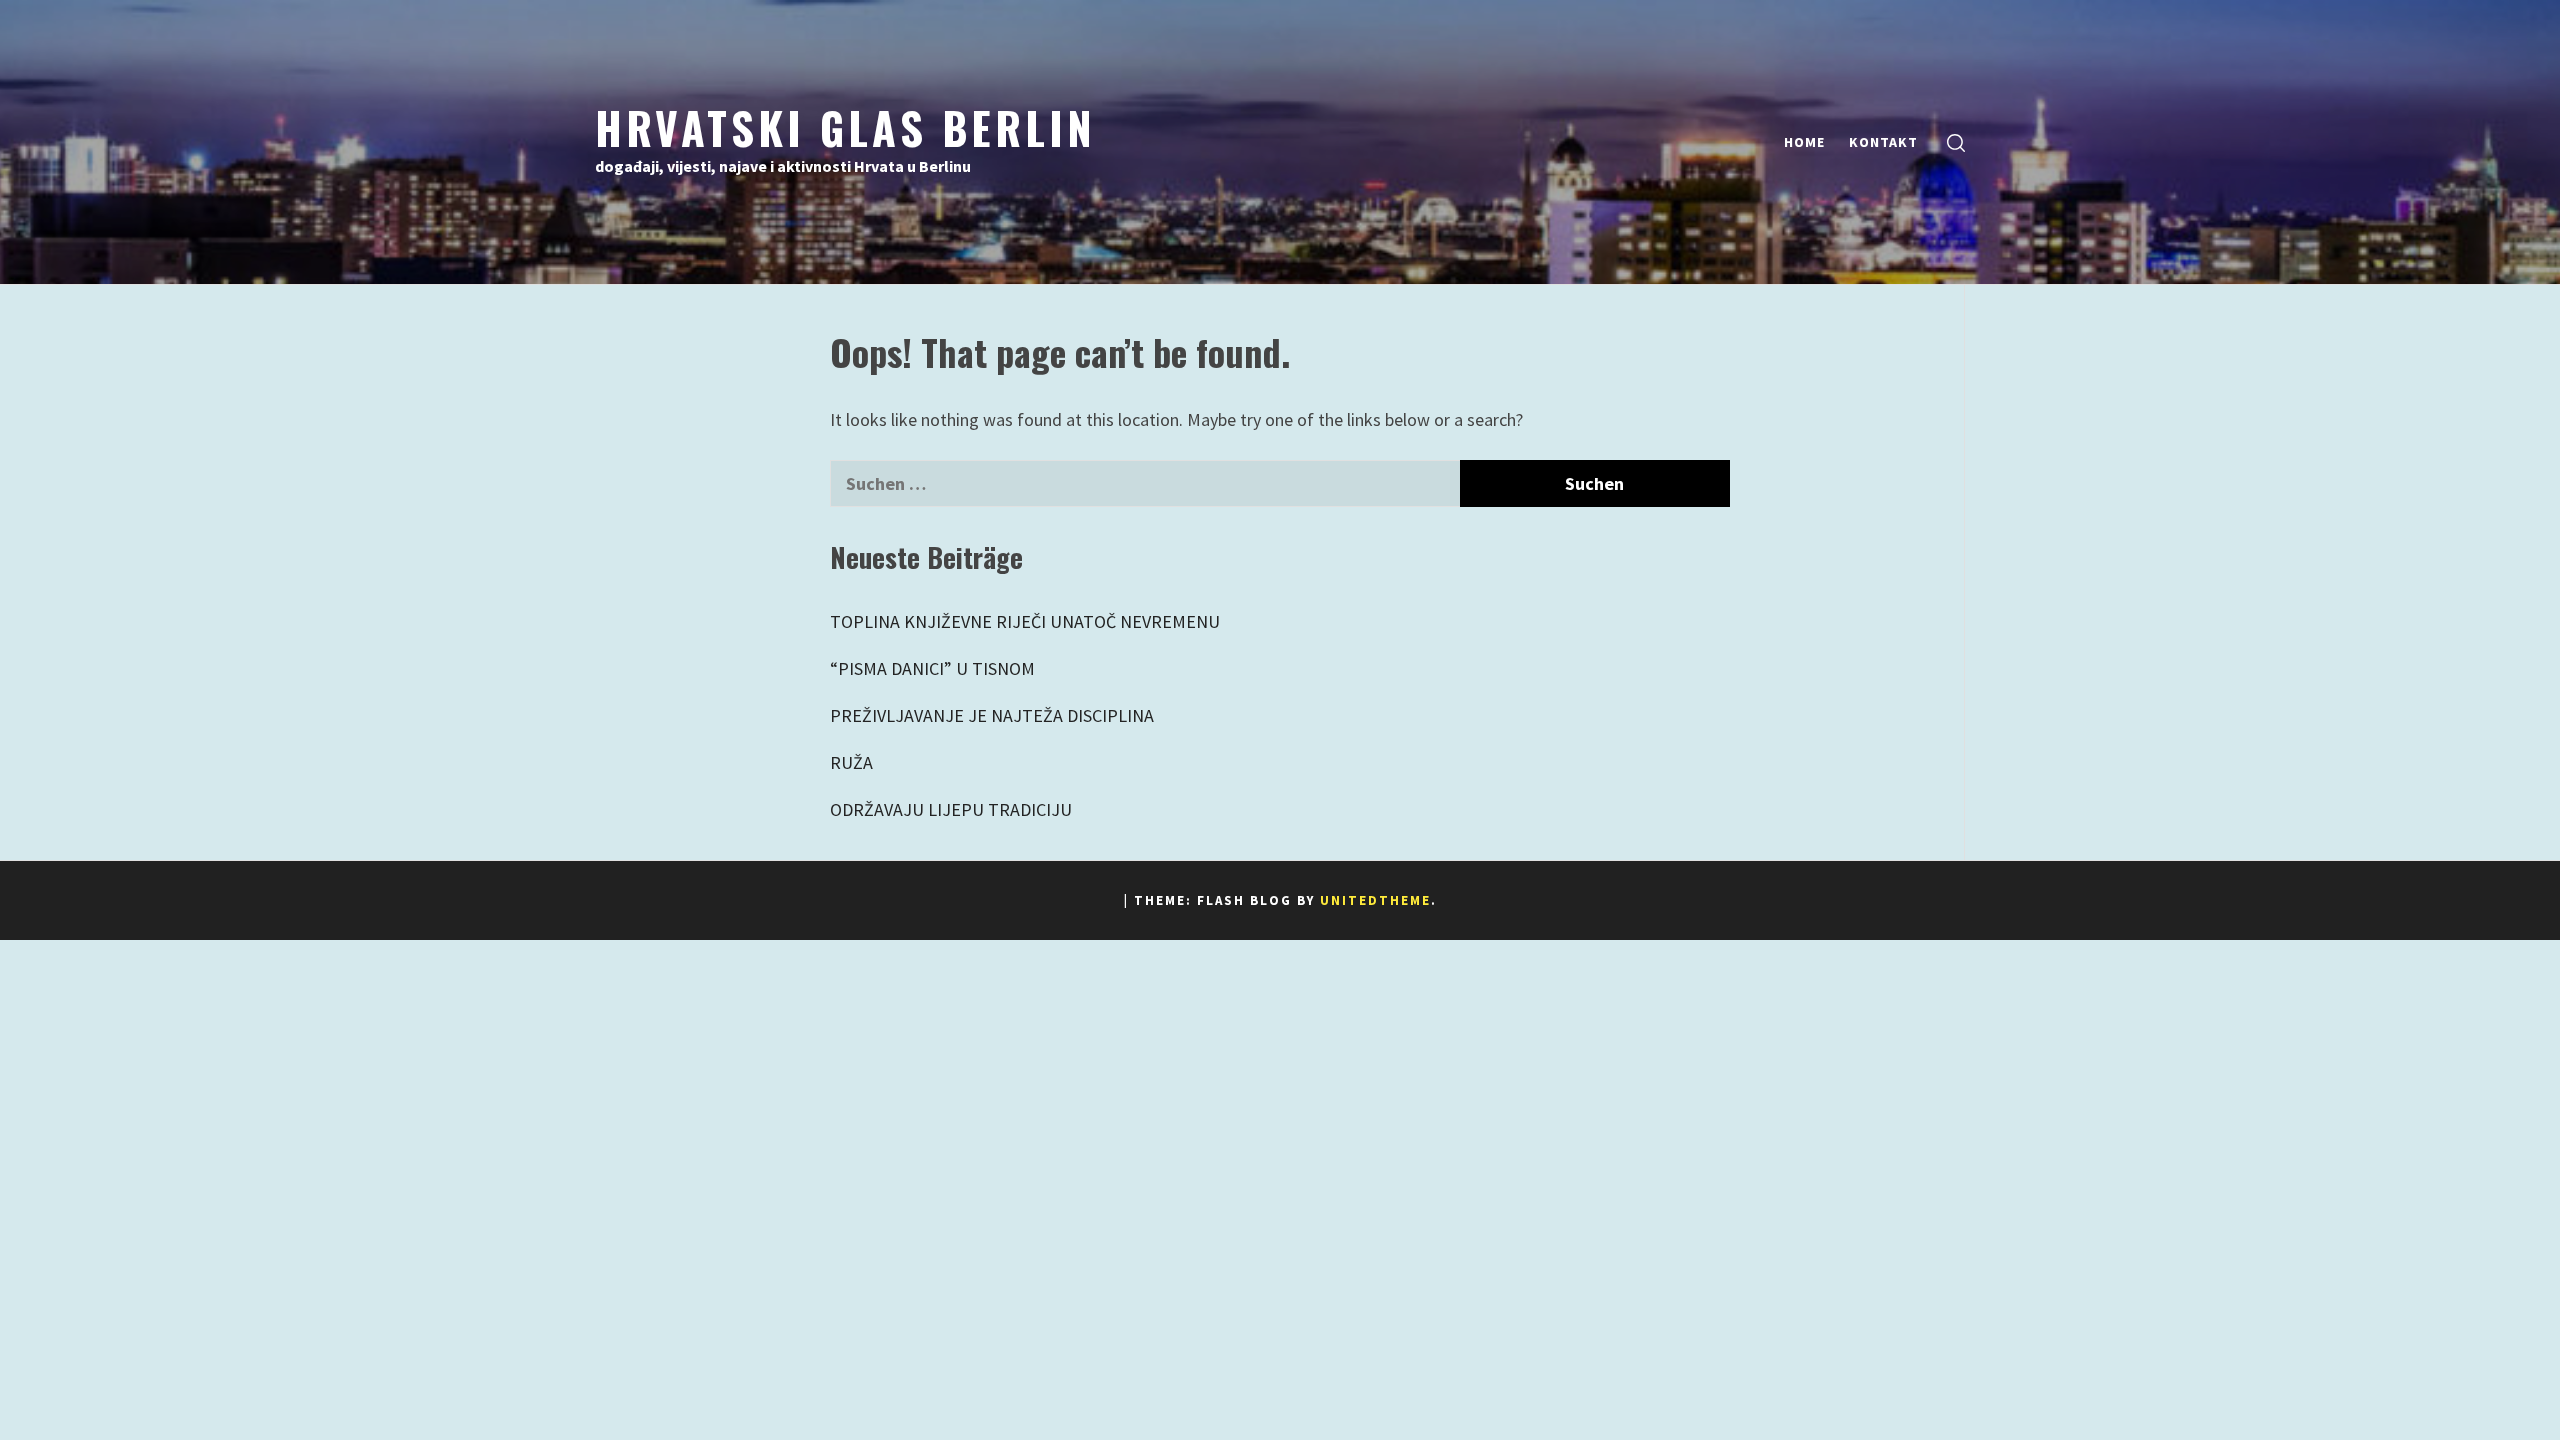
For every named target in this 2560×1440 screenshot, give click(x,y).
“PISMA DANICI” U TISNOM (932, 668)
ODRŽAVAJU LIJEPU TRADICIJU (951, 809)
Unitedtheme (1375, 900)
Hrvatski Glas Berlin (845, 127)
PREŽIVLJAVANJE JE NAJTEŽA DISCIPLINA (992, 715)
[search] (1956, 142)
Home (1804, 142)
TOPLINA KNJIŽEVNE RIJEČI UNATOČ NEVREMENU (1025, 621)
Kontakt (1883, 142)
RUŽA (851, 762)
